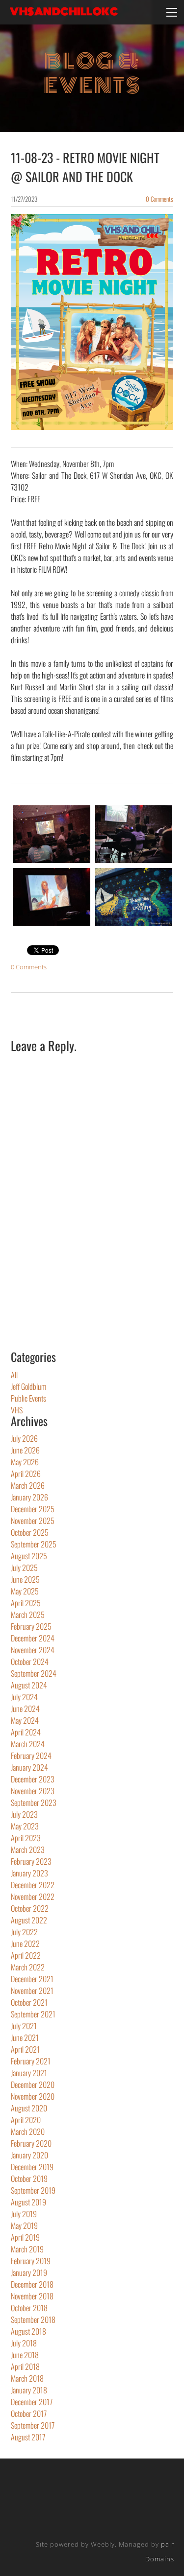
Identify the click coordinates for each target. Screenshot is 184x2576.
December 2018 (32, 2284)
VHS (17, 1410)
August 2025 (29, 1556)
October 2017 (29, 2413)
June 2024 (25, 1709)
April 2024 (26, 1732)
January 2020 (29, 2155)
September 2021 (33, 2014)
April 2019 (25, 2237)
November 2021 (32, 1991)
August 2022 (29, 1920)
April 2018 (25, 2366)
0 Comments (159, 199)
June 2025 (25, 1579)
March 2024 (28, 1744)
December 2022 (33, 1885)
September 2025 (34, 1544)
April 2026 (26, 1474)
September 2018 (33, 2319)
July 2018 (24, 2343)
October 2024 (30, 1662)
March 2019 (27, 2249)
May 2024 (25, 1720)
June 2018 (25, 2355)
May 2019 (24, 2225)
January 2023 (29, 1873)
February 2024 (31, 1756)
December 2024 (33, 1638)
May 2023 (25, 1826)
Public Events (28, 1398)
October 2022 (30, 1908)
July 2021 (24, 2026)
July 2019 (24, 2214)
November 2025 (33, 1521)
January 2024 (29, 1767)
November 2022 (33, 1897)
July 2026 (24, 1438)
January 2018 (29, 2390)
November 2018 (32, 2296)
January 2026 (29, 1497)
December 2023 (33, 1779)
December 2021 (32, 1979)
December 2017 (32, 2402)
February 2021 (31, 2061)
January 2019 (29, 2272)
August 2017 (28, 2437)
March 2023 (28, 1850)
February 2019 (31, 2261)
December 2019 (32, 2167)
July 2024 (24, 1697)
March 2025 (28, 1615)
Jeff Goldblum (28, 1386)
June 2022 (25, 1944)
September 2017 (33, 2425)
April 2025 (26, 1603)
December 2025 (33, 1509)
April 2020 (26, 2120)
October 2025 (30, 1532)
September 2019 (33, 2190)
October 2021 (29, 2002)
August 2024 (29, 1685)
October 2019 (29, 2178)
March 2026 (28, 1485)
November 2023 (33, 1791)
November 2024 (33, 1650)
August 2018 (28, 2331)
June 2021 (25, 2037)
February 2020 (31, 2143)
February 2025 (31, 1626)
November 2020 (33, 2096)
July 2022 (24, 1932)
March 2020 (28, 2131)
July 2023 (24, 1814)
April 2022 (26, 1955)
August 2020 (29, 2108)
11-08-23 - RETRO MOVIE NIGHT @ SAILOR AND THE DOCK (85, 167)
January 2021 (29, 2073)
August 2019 (28, 2202)
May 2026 (25, 1462)
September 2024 (34, 1673)
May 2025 (25, 1591)
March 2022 (28, 1967)
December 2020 (33, 2084)
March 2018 (27, 2378)
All (14, 1375)
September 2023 (34, 1803)
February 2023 (31, 1861)
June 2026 (25, 1450)
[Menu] (172, 12)
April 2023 (26, 1838)
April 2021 (25, 2049)
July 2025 (24, 1568)
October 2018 (29, 2308)
